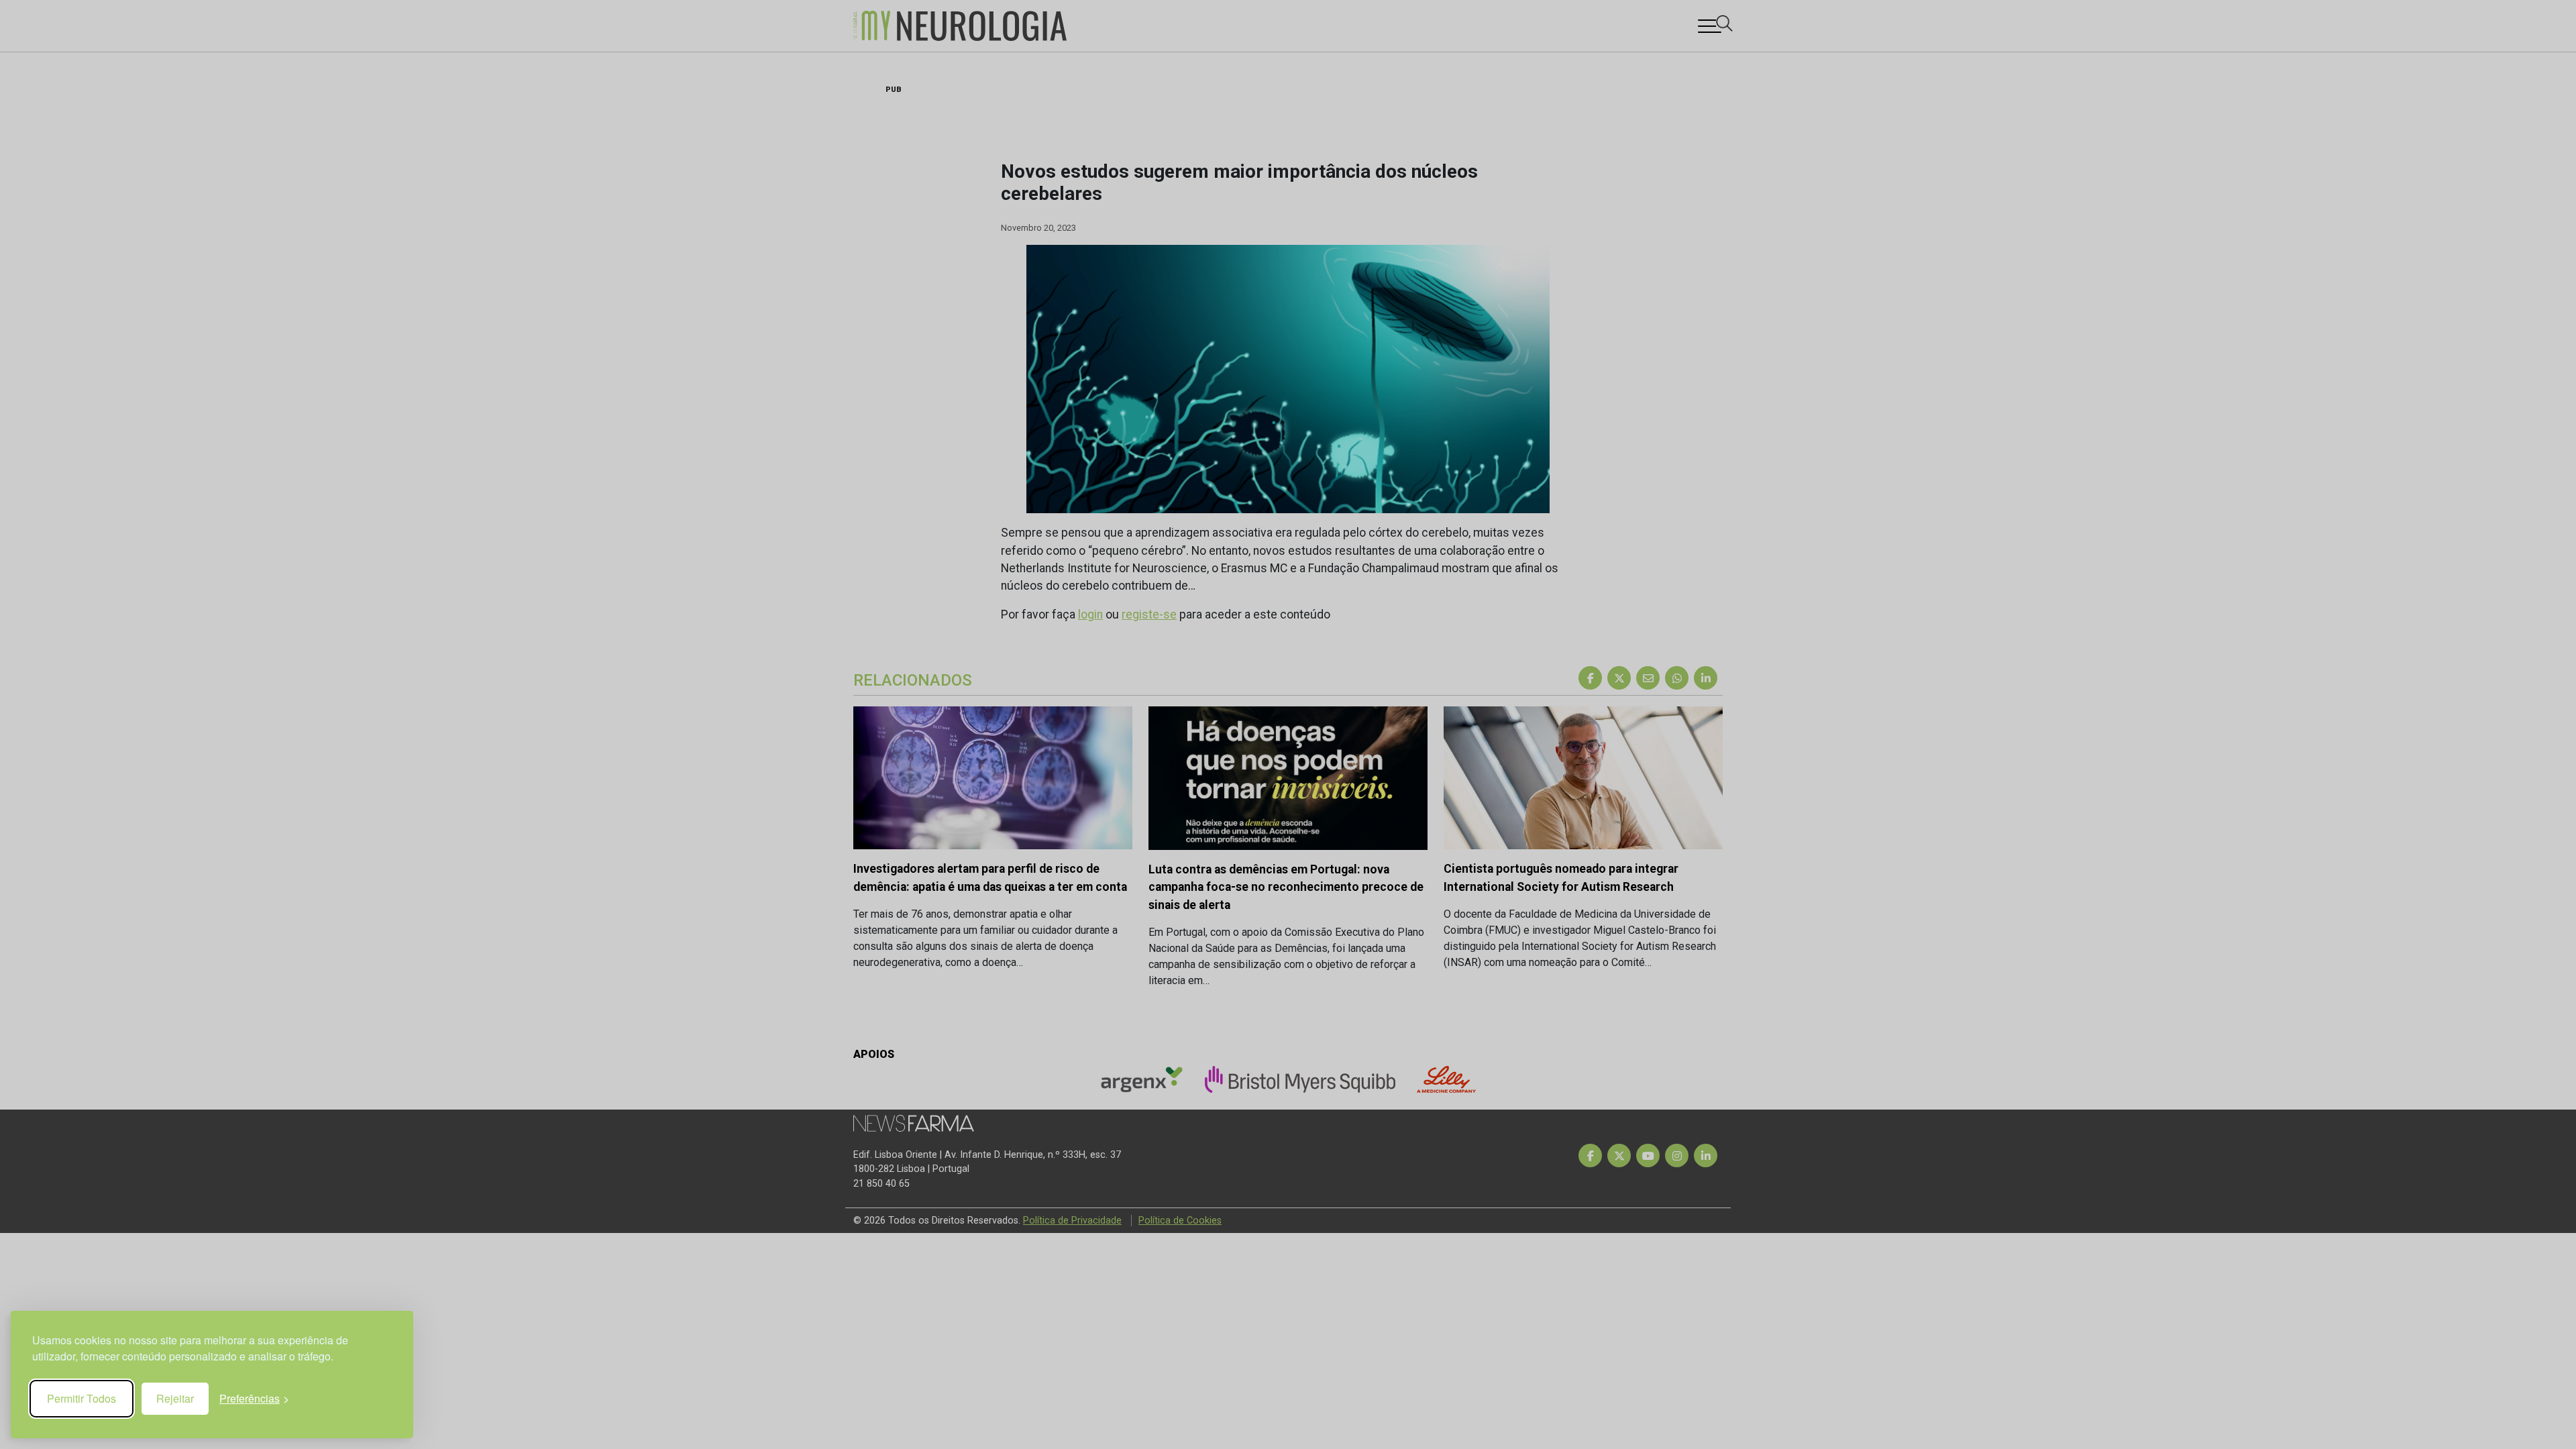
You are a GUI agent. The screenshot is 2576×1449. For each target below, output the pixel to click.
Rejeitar (175, 1398)
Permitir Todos (82, 1398)
